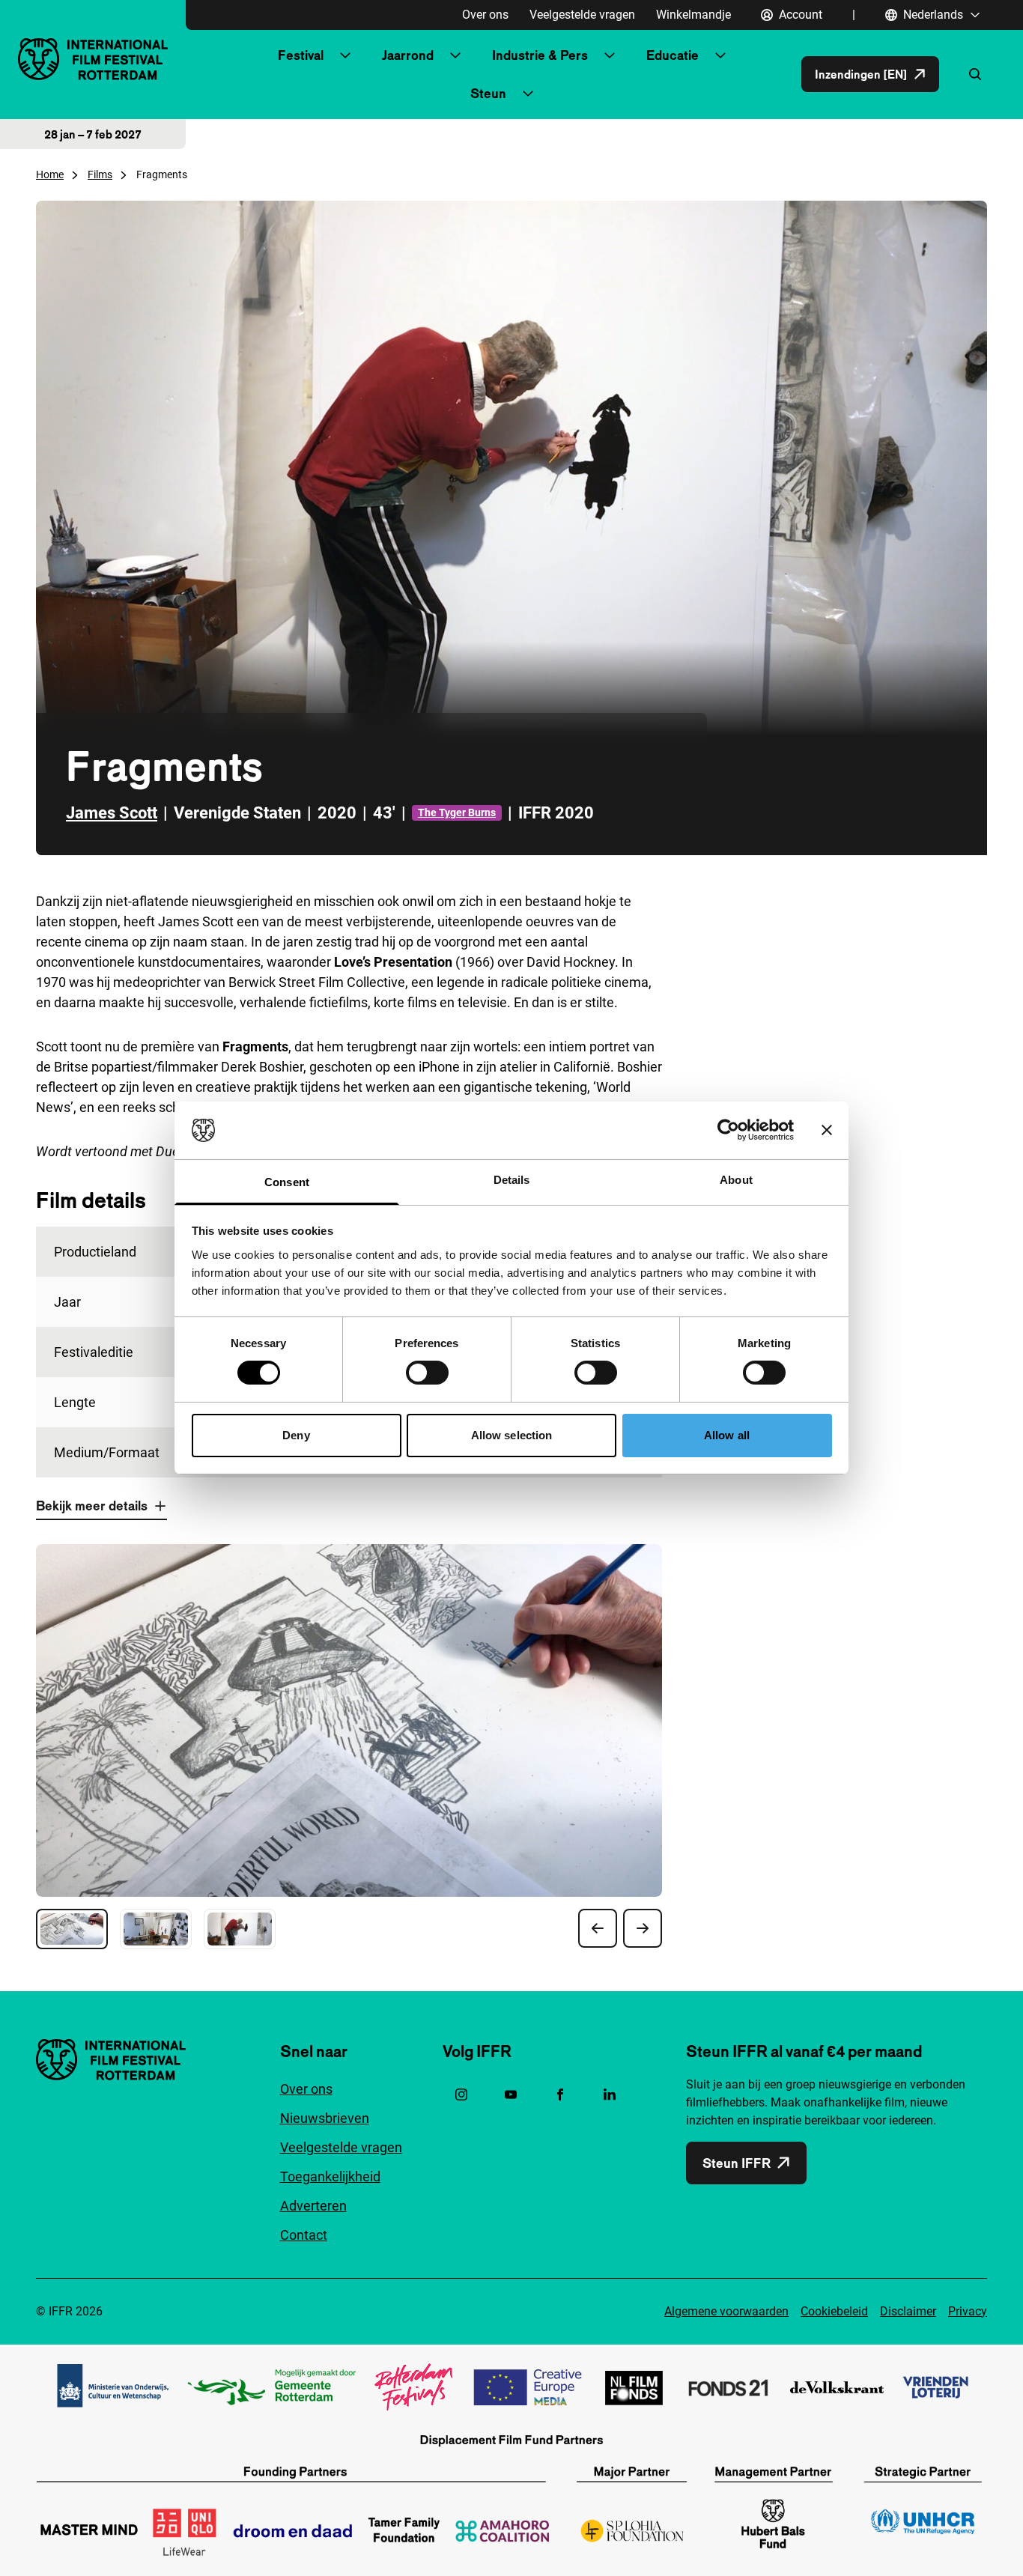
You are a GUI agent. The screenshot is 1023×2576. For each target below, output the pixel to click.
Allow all (727, 1435)
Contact (304, 2235)
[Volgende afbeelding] (643, 1928)
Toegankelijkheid (330, 2176)
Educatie (673, 55)
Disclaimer (908, 2311)
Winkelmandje (693, 15)
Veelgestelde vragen (582, 15)
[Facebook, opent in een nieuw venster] (560, 2094)
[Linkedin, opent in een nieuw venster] (610, 2094)
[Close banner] (827, 1130)
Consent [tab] (287, 1182)
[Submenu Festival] (345, 55)
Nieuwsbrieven (325, 2118)
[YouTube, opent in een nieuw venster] (511, 2094)
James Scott (112, 813)
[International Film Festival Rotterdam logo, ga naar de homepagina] (93, 59)
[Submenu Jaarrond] (455, 55)
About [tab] (736, 1180)
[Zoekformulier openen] (975, 74)
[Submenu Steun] (528, 94)
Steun (488, 93)
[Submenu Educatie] (720, 55)
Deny (296, 1435)
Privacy (968, 2311)
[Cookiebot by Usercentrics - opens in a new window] (728, 1130)
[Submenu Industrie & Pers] (610, 55)
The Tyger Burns (457, 812)
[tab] (72, 1929)
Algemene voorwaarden (726, 2311)
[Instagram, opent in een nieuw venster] (461, 2094)
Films (100, 174)
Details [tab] (512, 1180)
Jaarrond (408, 55)
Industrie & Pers (540, 55)
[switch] (427, 1373)
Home (50, 174)
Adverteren (313, 2206)
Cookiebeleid (834, 2311)
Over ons (485, 15)
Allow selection (512, 1435)
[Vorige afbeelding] (598, 1928)
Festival (301, 55)
